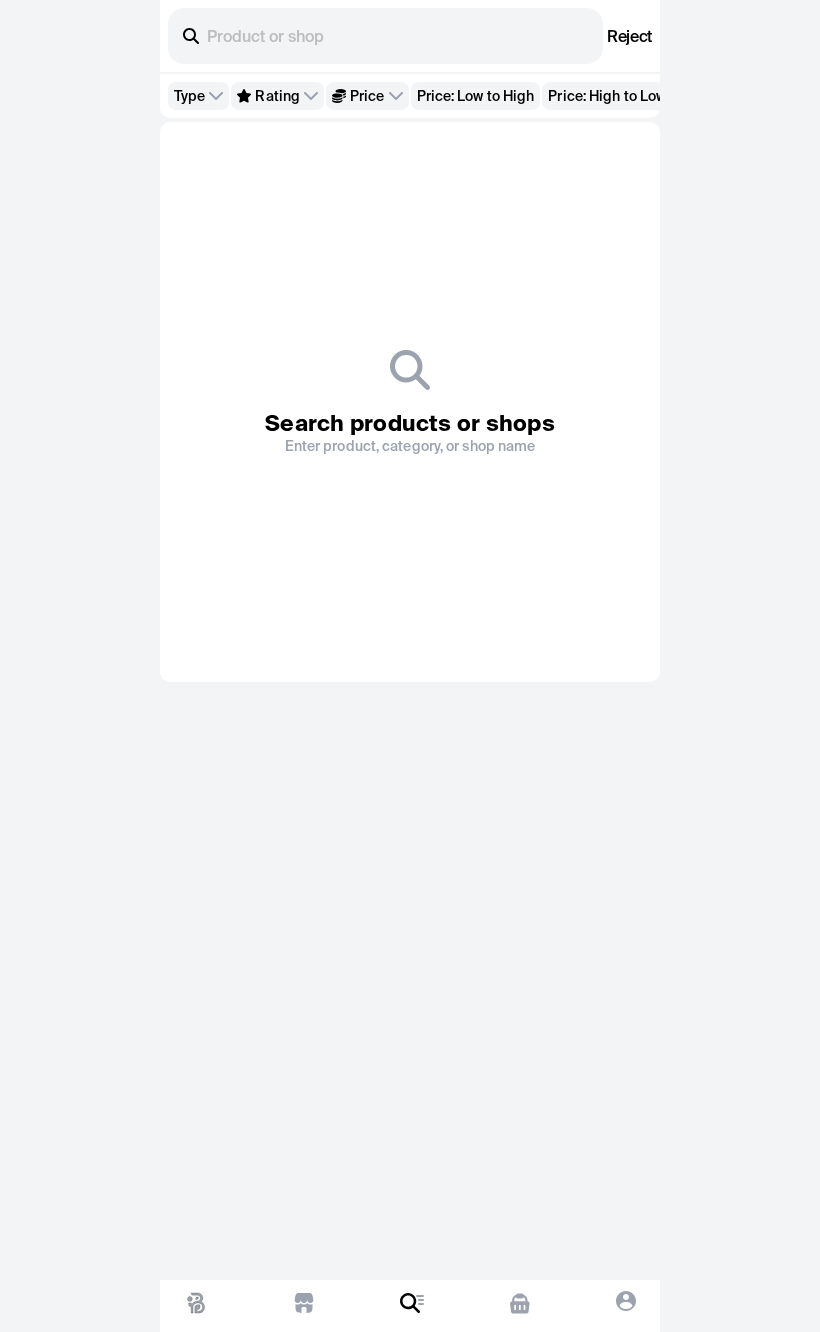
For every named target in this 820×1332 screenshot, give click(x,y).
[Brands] (304, 1306)
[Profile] (626, 1306)
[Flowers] (196, 1306)
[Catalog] (412, 1306)
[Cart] (519, 1306)
